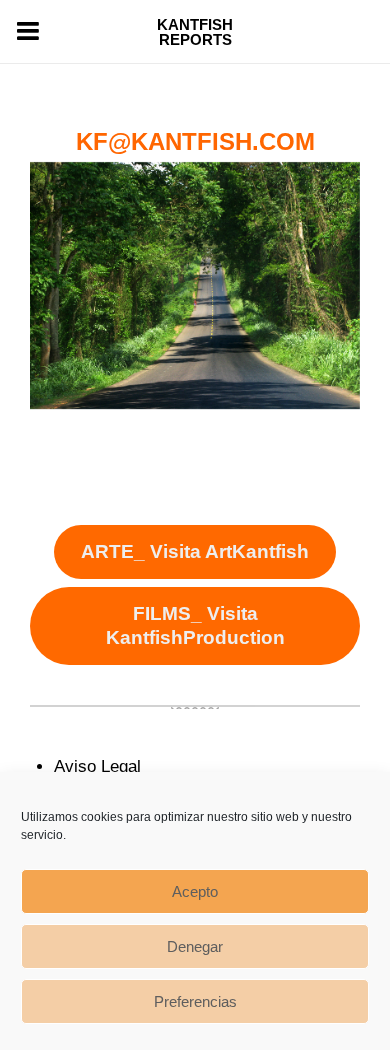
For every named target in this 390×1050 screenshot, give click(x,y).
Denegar (195, 946)
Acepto (195, 891)
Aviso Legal (97, 766)
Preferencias (195, 1001)
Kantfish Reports (195, 32)
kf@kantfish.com (195, 141)
